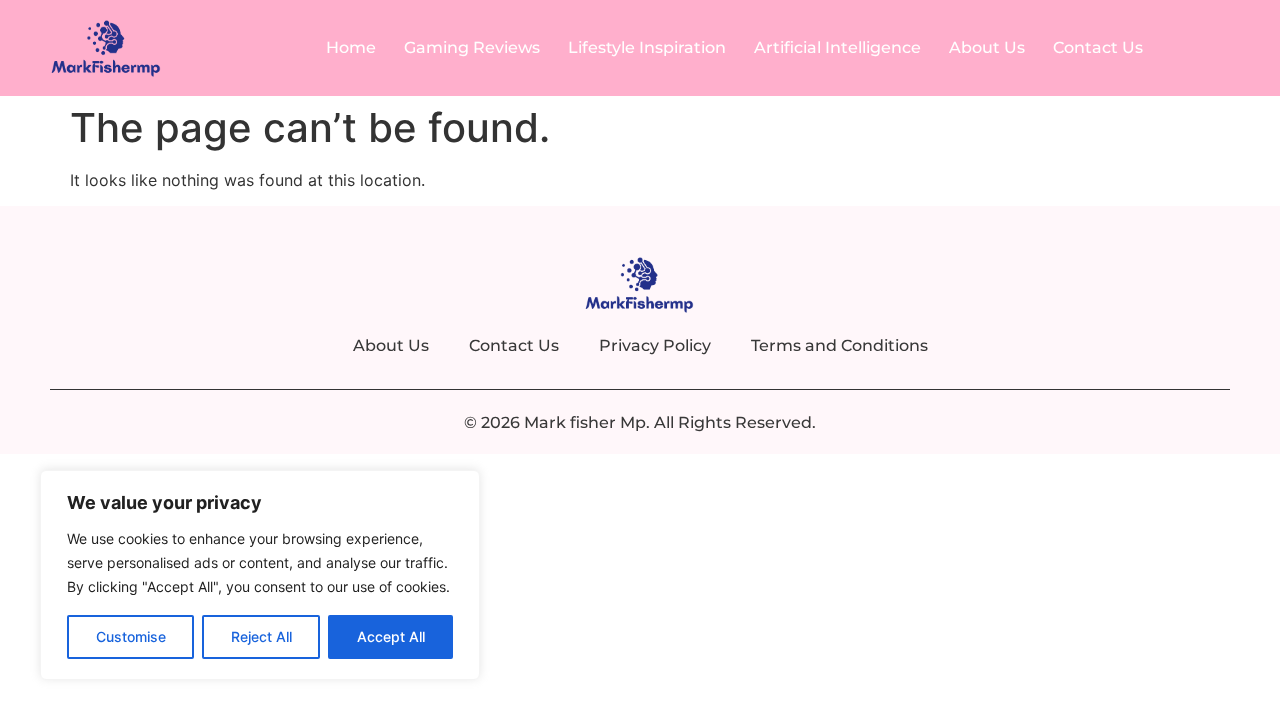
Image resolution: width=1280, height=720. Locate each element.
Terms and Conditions (839, 345)
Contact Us (1098, 47)
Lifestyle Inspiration (647, 47)
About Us (987, 47)
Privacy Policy (655, 345)
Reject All (261, 636)
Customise (131, 636)
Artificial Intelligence (837, 47)
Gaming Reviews (472, 47)
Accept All (391, 636)
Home (351, 47)
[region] (260, 575)
